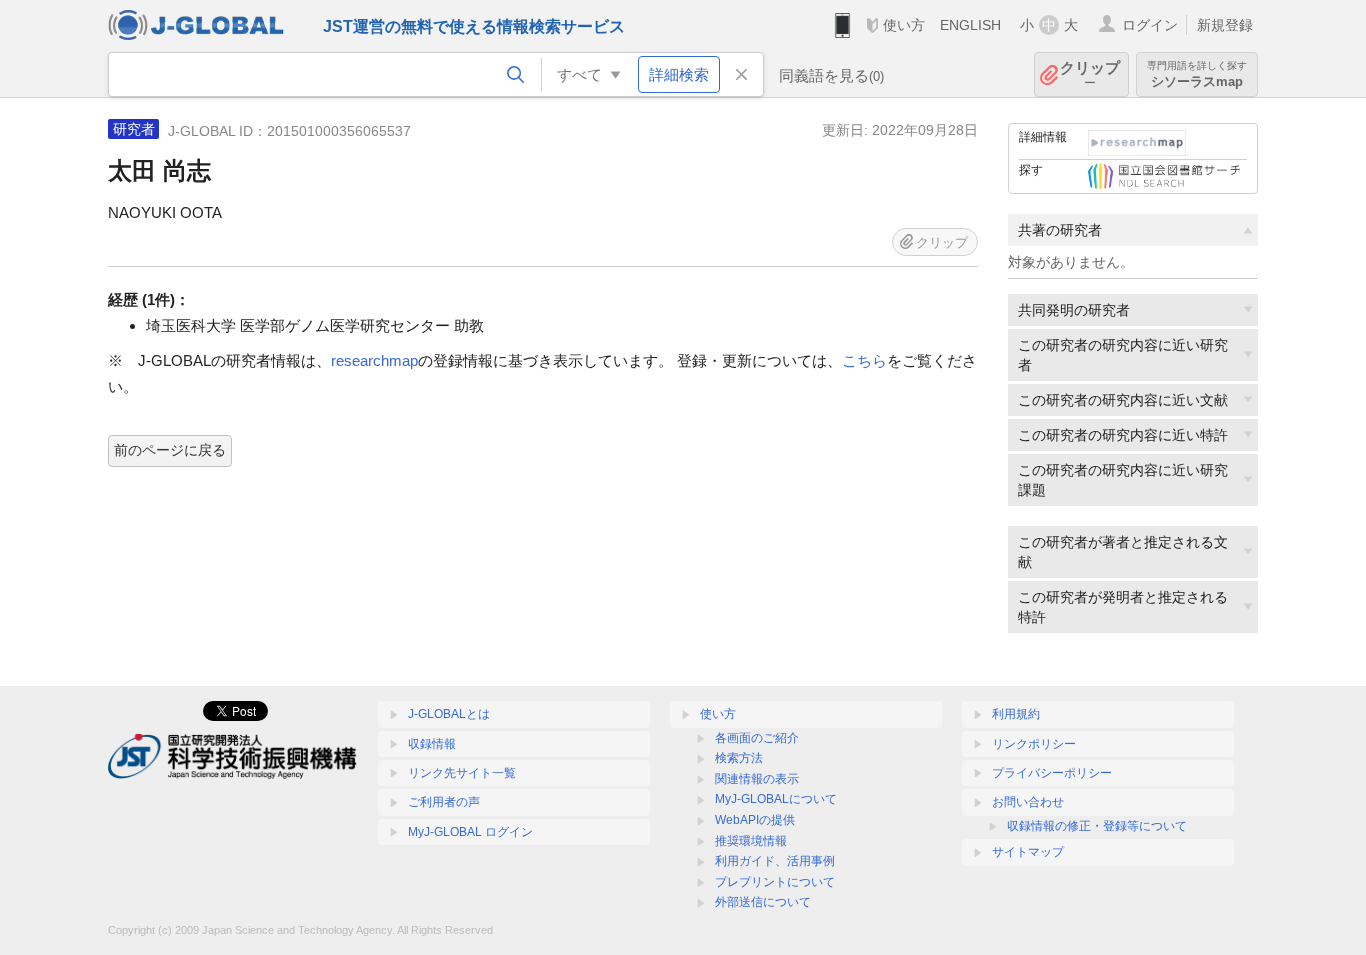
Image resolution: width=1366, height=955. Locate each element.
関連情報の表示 (757, 779)
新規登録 (1225, 25)
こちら (864, 360)
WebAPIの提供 (755, 820)
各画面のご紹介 (757, 738)
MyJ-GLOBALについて (776, 799)
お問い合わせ (1028, 802)
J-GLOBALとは (449, 714)
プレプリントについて (775, 882)
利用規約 (1016, 714)
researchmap (374, 360)
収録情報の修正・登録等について (1097, 826)
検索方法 (739, 758)
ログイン (1150, 25)
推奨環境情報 (751, 841)
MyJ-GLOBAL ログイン (470, 832)
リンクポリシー (1034, 744)
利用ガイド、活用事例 (775, 861)
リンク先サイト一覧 (462, 773)
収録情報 (432, 744)
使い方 (904, 25)
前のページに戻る (170, 450)
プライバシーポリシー (1052, 773)
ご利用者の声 (444, 802)
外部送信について (763, 902)
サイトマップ (1028, 852)
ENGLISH (970, 25)
